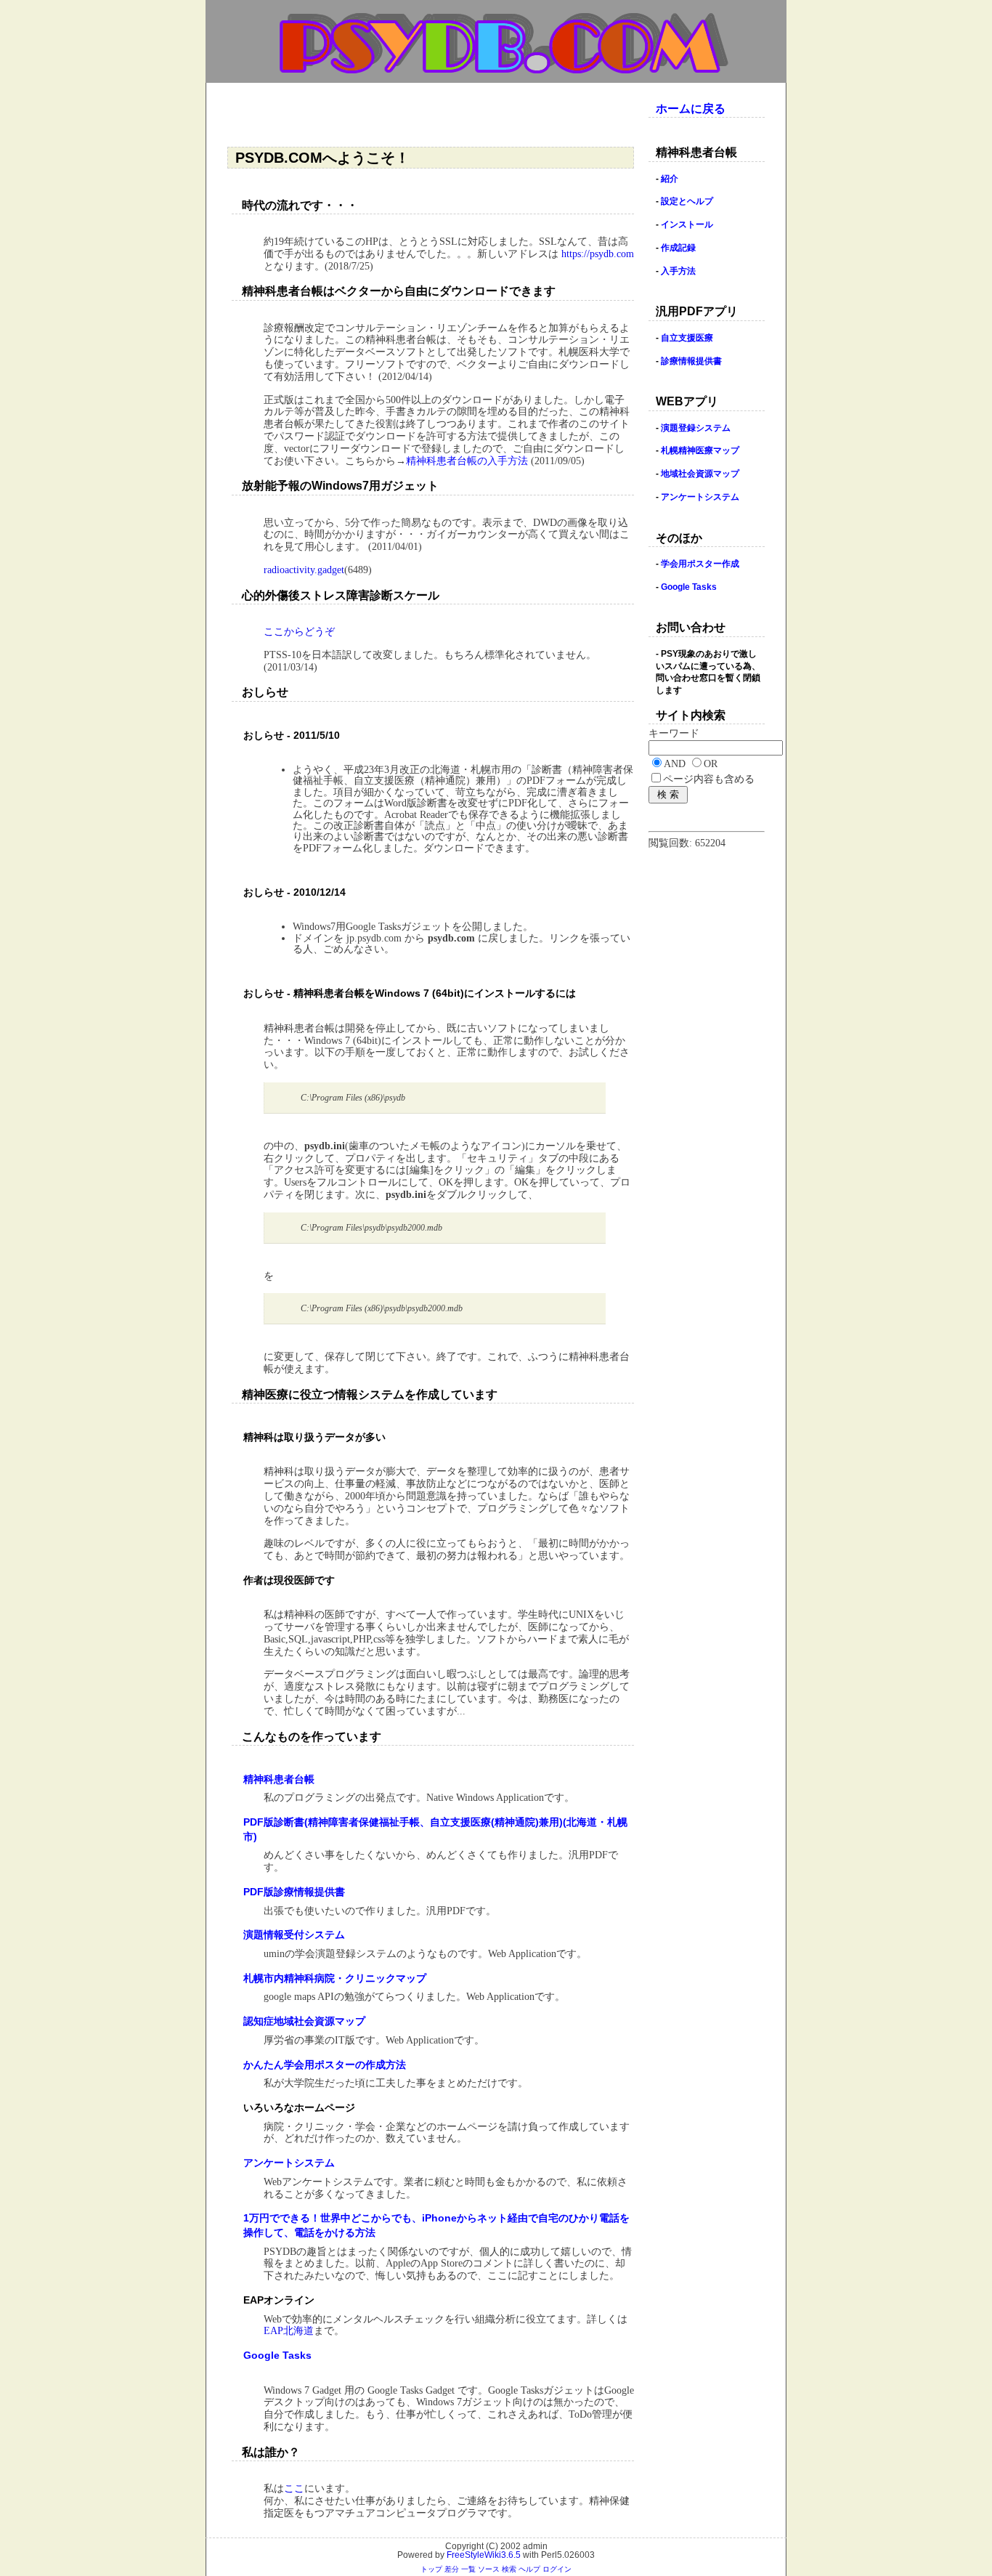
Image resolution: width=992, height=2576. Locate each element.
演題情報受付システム (294, 1935)
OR (711, 764)
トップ (431, 2569)
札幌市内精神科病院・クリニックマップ (335, 1978)
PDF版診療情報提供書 (294, 1892)
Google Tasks (277, 2355)
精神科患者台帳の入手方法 (467, 461)
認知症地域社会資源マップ (304, 2021)
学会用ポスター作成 (700, 564)
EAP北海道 (289, 2331)
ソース (489, 2569)
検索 (509, 2569)
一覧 (468, 2569)
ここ (294, 2488)
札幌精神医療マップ (700, 450)
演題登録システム (696, 428)
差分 (452, 2569)
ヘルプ (529, 2569)
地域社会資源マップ (700, 474)
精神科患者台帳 (279, 1779)
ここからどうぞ (299, 632)
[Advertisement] (434, 116)
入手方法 (678, 271)
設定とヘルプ (687, 201)
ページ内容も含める (709, 779)
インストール (687, 224)
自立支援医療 (687, 338)
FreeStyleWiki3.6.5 (484, 2555)
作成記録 (678, 248)
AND (675, 764)
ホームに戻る (691, 109)
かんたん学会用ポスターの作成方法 (325, 2065)
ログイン (557, 2569)
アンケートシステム (289, 2163)
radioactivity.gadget (304, 570)
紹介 (670, 179)
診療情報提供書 (691, 361)
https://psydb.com (598, 254)
